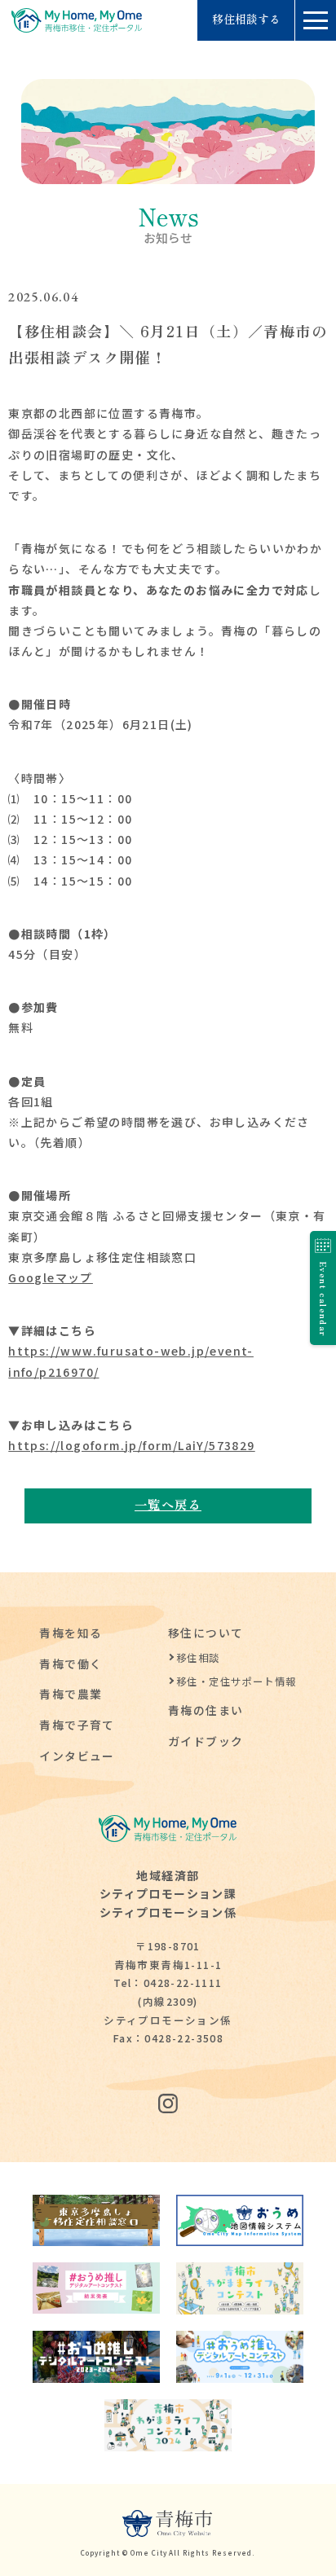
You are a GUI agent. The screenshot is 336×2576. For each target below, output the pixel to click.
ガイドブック (206, 1741)
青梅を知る (71, 1633)
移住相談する (246, 20)
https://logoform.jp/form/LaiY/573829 (131, 1445)
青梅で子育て (77, 1725)
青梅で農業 (71, 1694)
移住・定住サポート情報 (236, 1681)
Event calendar (323, 1299)
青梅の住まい (206, 1710)
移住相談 (198, 1658)
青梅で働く (71, 1664)
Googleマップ (51, 1277)
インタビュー (77, 1756)
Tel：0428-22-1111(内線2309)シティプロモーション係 (168, 2001)
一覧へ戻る (168, 1504)
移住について (206, 1633)
